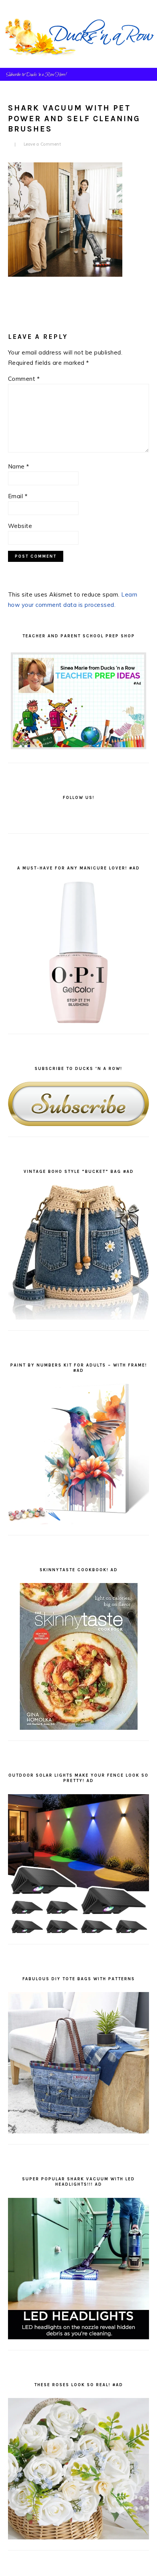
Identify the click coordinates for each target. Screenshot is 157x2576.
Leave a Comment (42, 144)
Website (20, 526)
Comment (24, 379)
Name (19, 466)
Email (18, 496)
